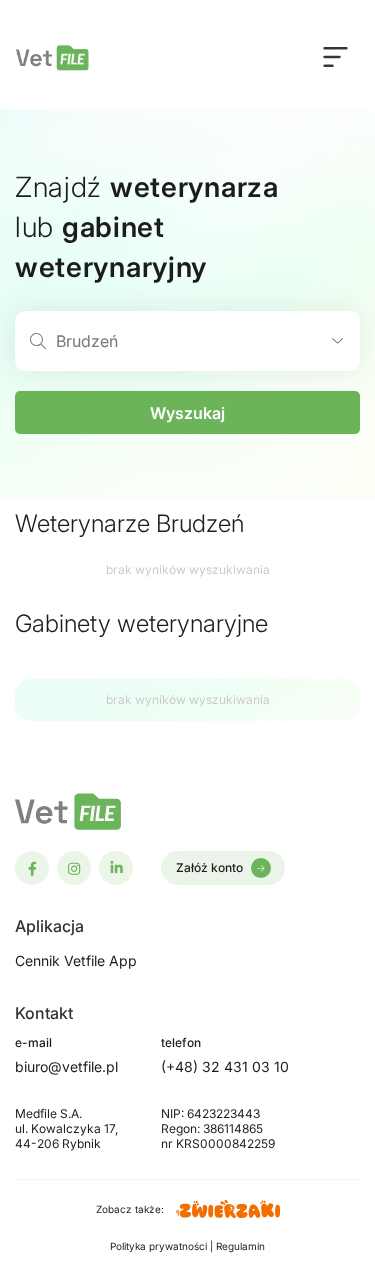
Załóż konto (209, 867)
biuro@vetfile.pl (66, 1066)
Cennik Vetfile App (76, 960)
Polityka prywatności (160, 1246)
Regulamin (240, 1246)
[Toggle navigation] (335, 56)
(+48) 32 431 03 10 (225, 1066)
